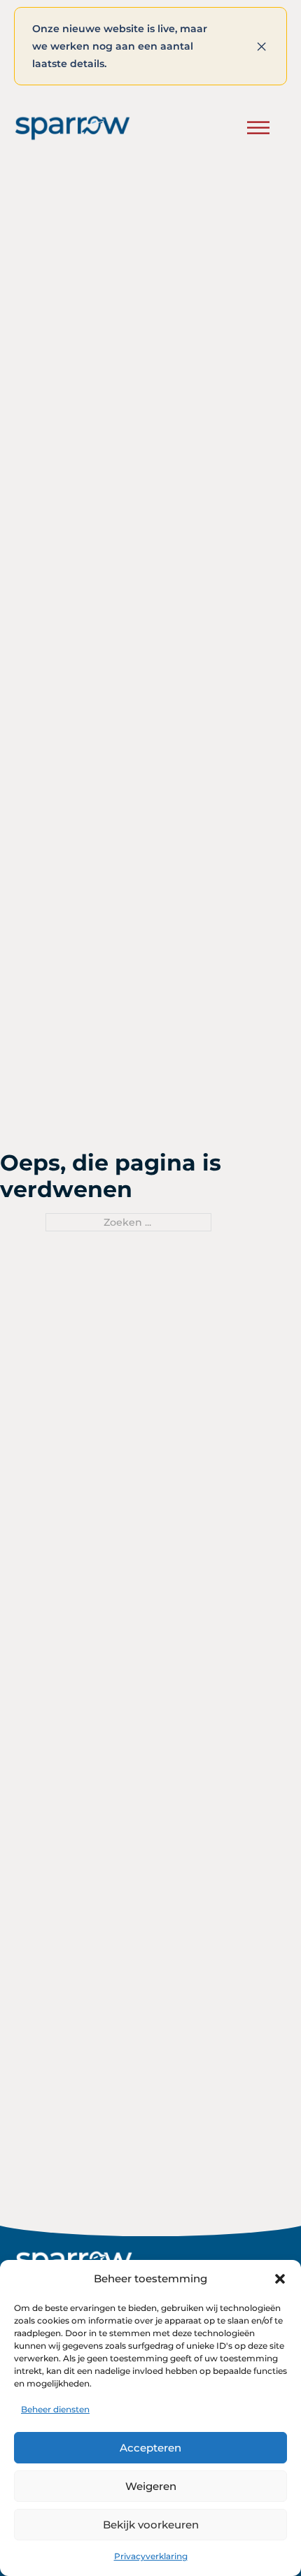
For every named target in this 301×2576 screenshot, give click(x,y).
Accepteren (150, 2448)
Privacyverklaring (151, 2556)
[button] (280, 2279)
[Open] (258, 128)
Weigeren (151, 2486)
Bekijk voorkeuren (151, 2525)
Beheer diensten (55, 2409)
